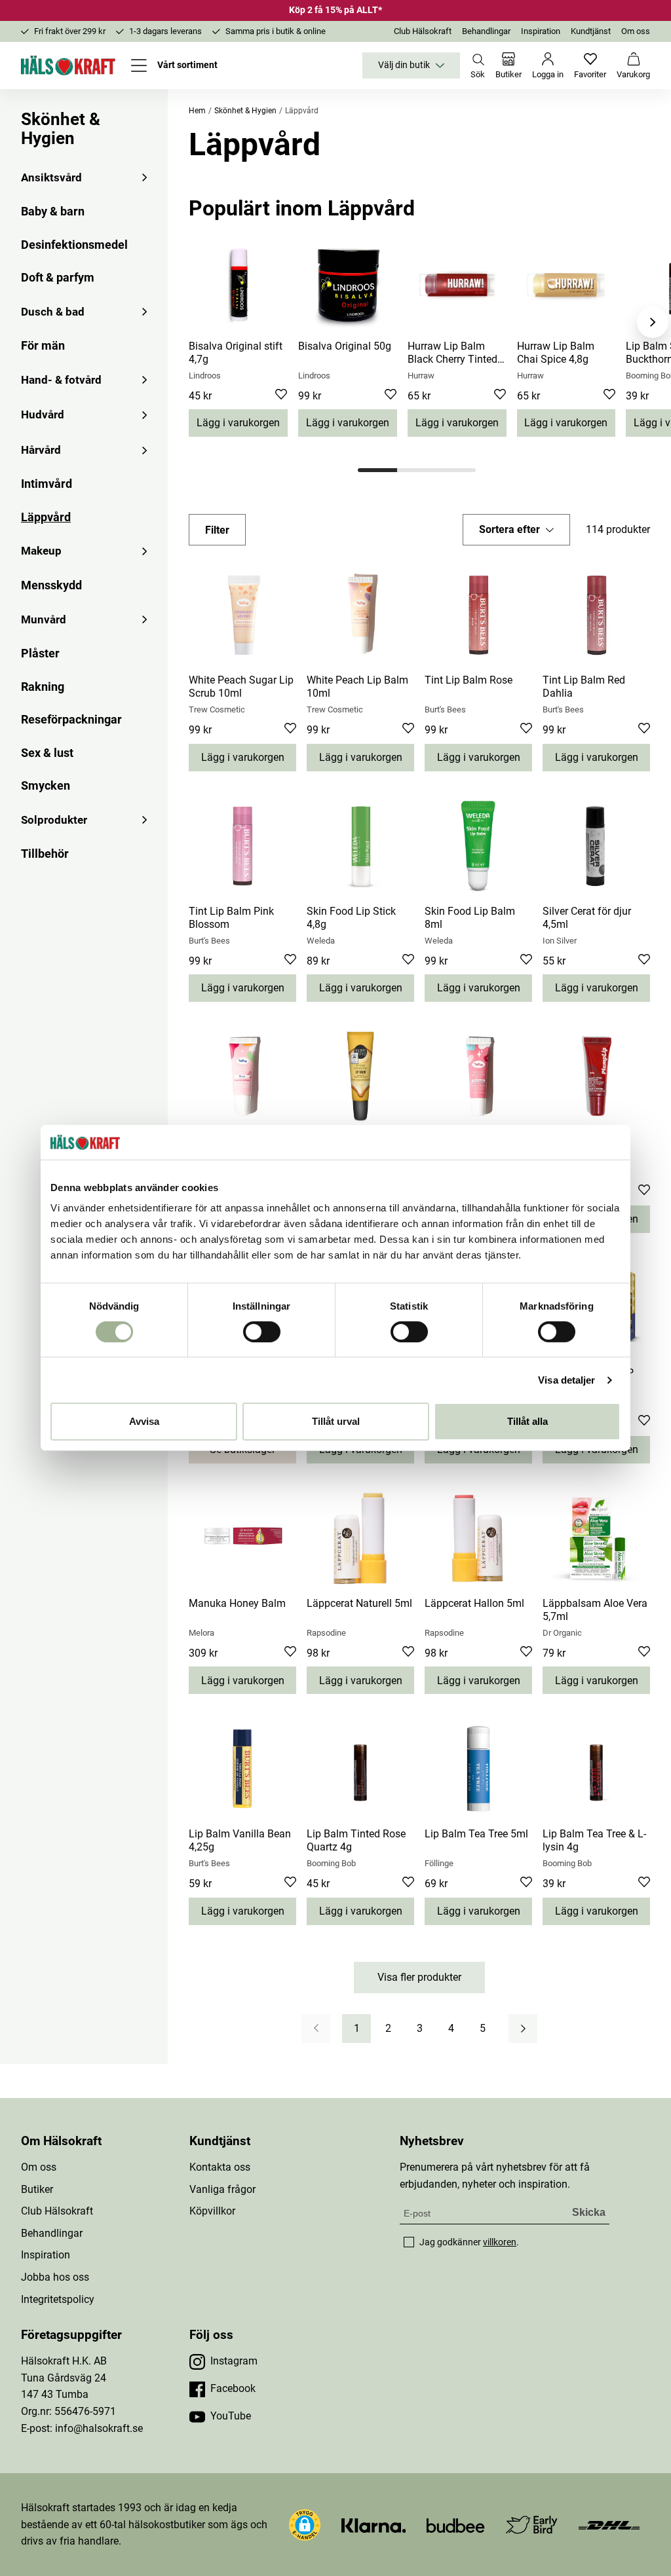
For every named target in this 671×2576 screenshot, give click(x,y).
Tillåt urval (336, 1421)
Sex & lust (47, 753)
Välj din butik (404, 65)
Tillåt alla (527, 1421)
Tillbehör (45, 854)
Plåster (40, 653)
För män (43, 345)
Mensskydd (51, 585)
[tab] (377, 470)
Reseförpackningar (71, 719)
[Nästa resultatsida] (523, 2029)
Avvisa (144, 1421)
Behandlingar (486, 31)
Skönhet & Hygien (61, 129)
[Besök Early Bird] (532, 2524)
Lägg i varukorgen (238, 423)
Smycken (46, 785)
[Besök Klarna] (374, 2525)
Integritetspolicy (58, 2299)
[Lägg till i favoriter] (281, 396)
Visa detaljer (566, 1380)
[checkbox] (409, 2242)
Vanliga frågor (222, 2189)
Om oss (636, 31)
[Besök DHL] (609, 2525)
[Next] (653, 322)
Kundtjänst (591, 31)
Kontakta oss (220, 2167)
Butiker (37, 2189)
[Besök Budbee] (455, 2525)
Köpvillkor (212, 2211)
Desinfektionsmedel (74, 245)
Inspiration (541, 31)
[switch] (262, 1332)
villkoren (500, 2242)
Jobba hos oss (55, 2277)
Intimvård (47, 484)
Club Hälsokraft (423, 31)
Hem (197, 111)
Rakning (43, 687)
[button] (516, 530)
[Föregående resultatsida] (316, 2029)
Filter (217, 530)
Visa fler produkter (419, 1977)
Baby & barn (53, 211)
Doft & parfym (58, 277)
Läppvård (46, 517)
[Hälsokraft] (68, 65)
